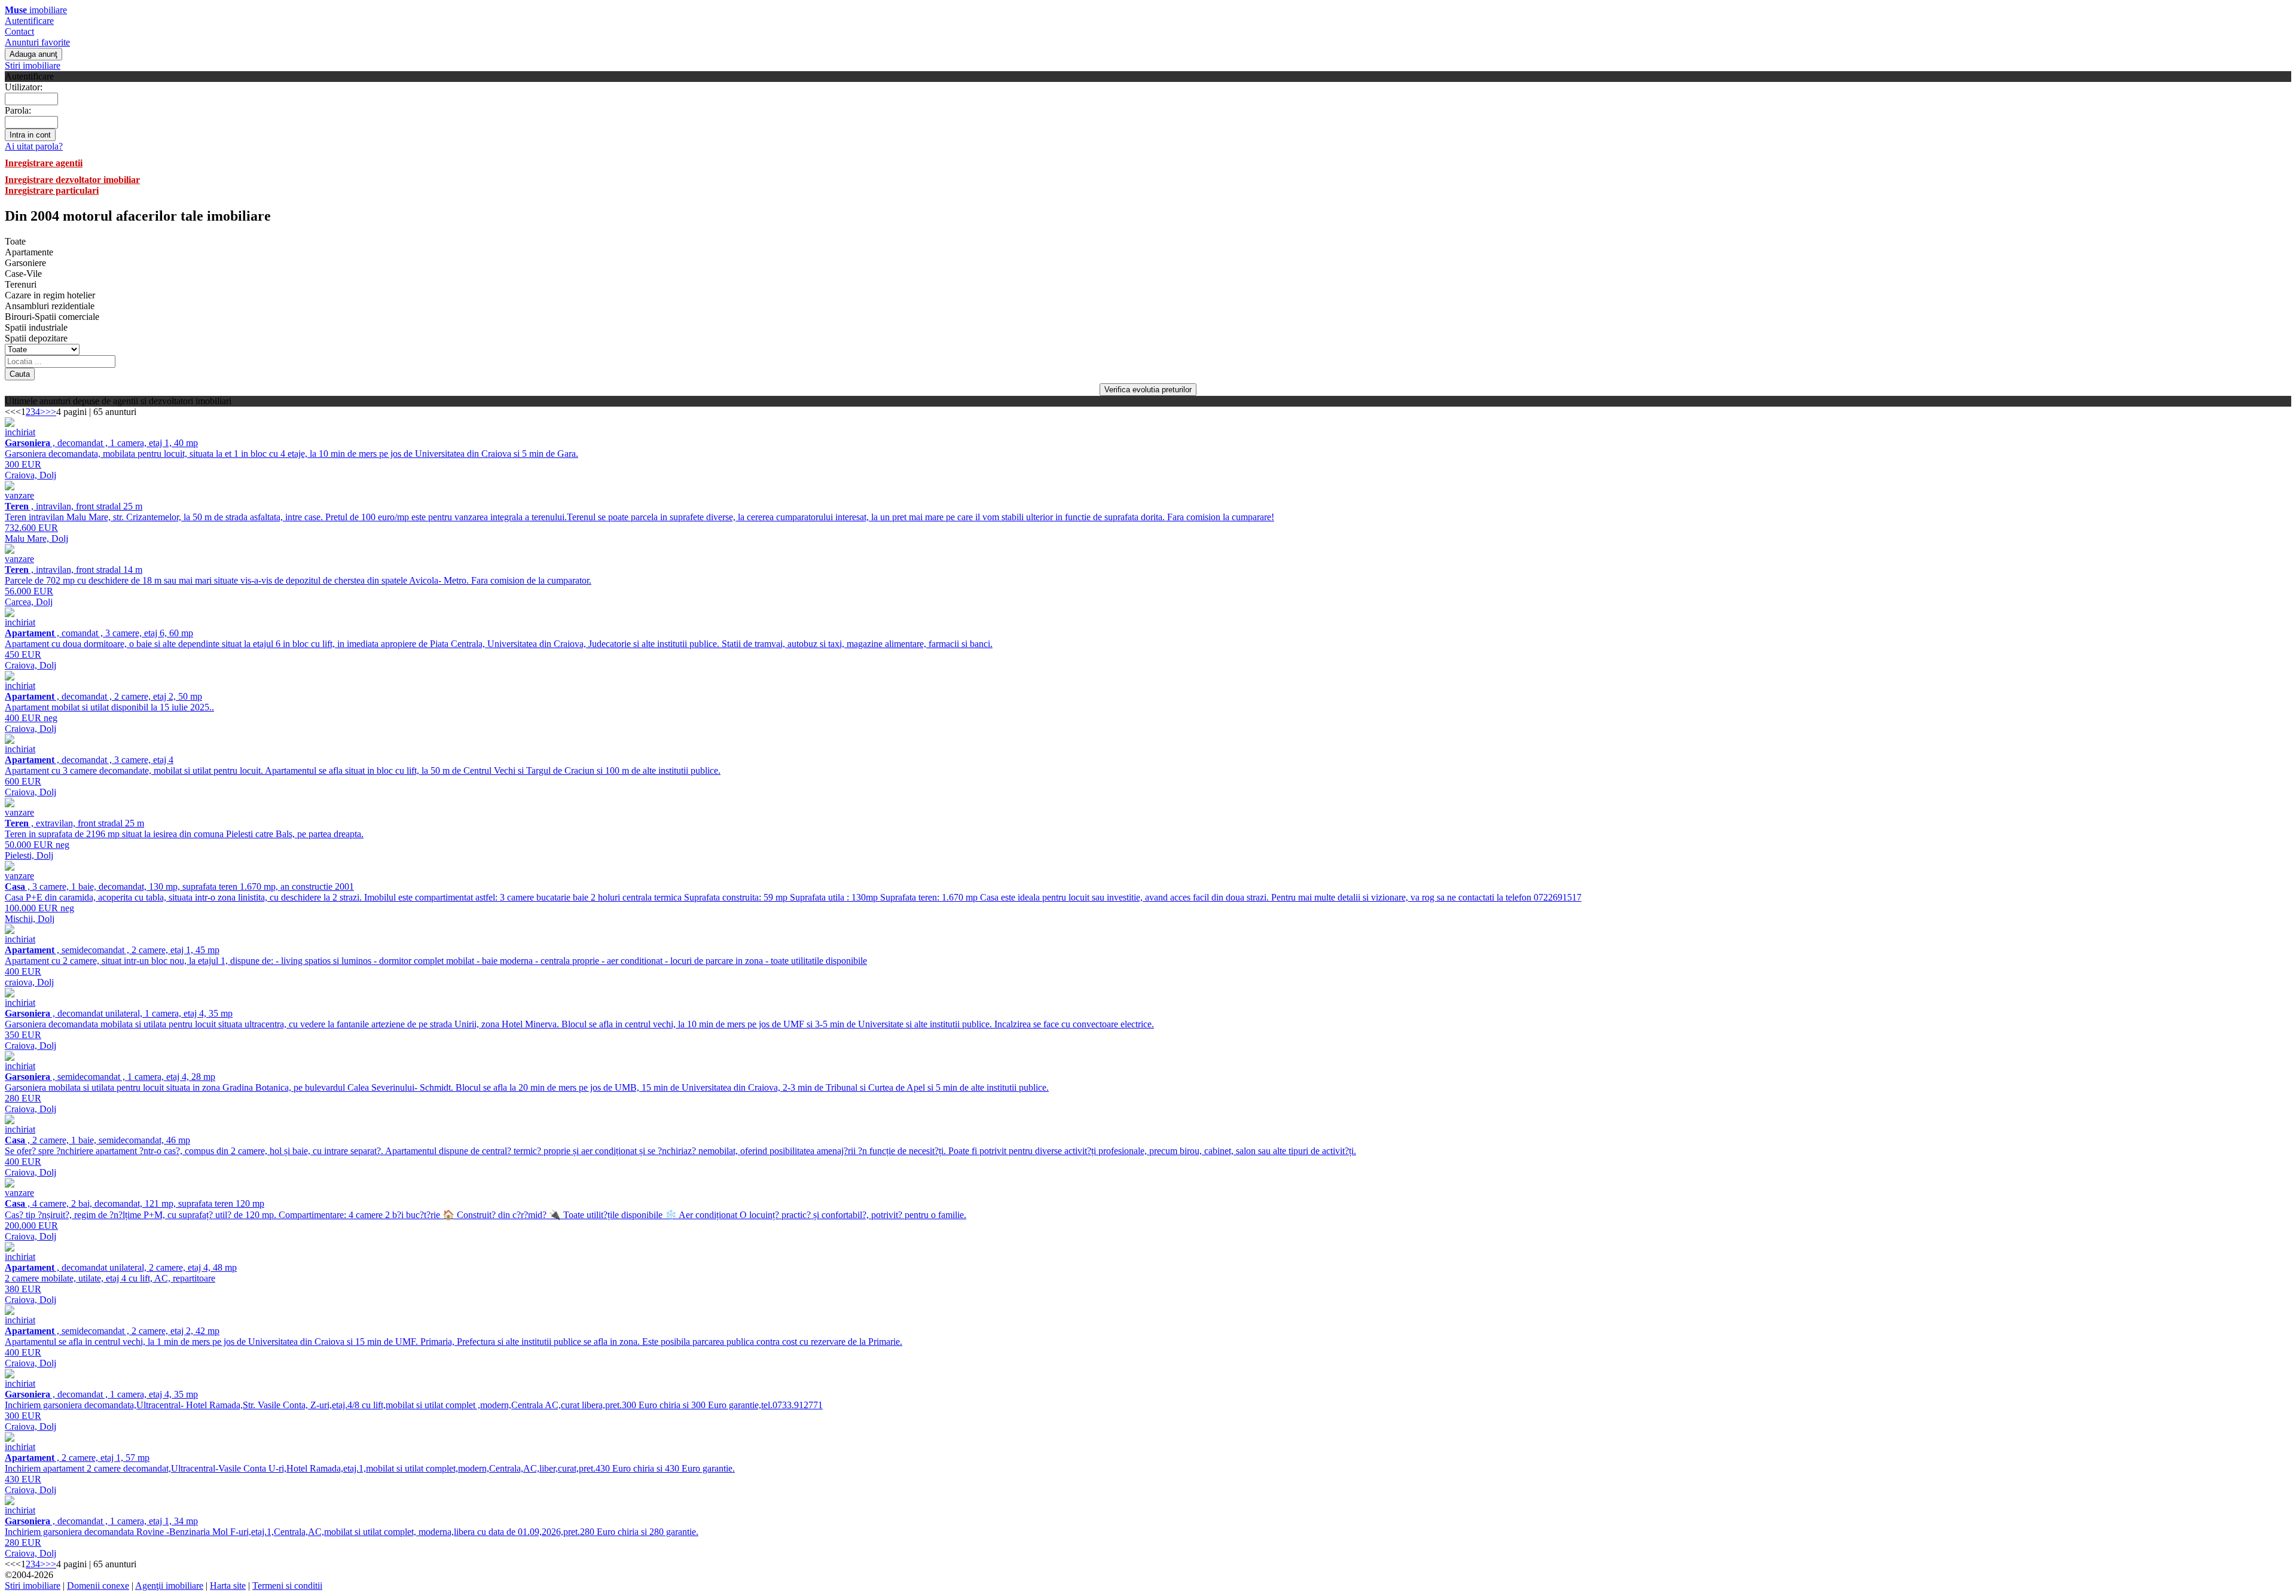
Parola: (18, 110)
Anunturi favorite (37, 42)
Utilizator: (24, 87)
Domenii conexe (98, 1586)
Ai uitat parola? (34, 146)
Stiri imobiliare (33, 65)
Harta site (228, 1586)
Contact (19, 31)
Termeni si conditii (287, 1586)
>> (51, 412)
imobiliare (36, 10)
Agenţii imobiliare (169, 1586)
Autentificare (29, 21)
